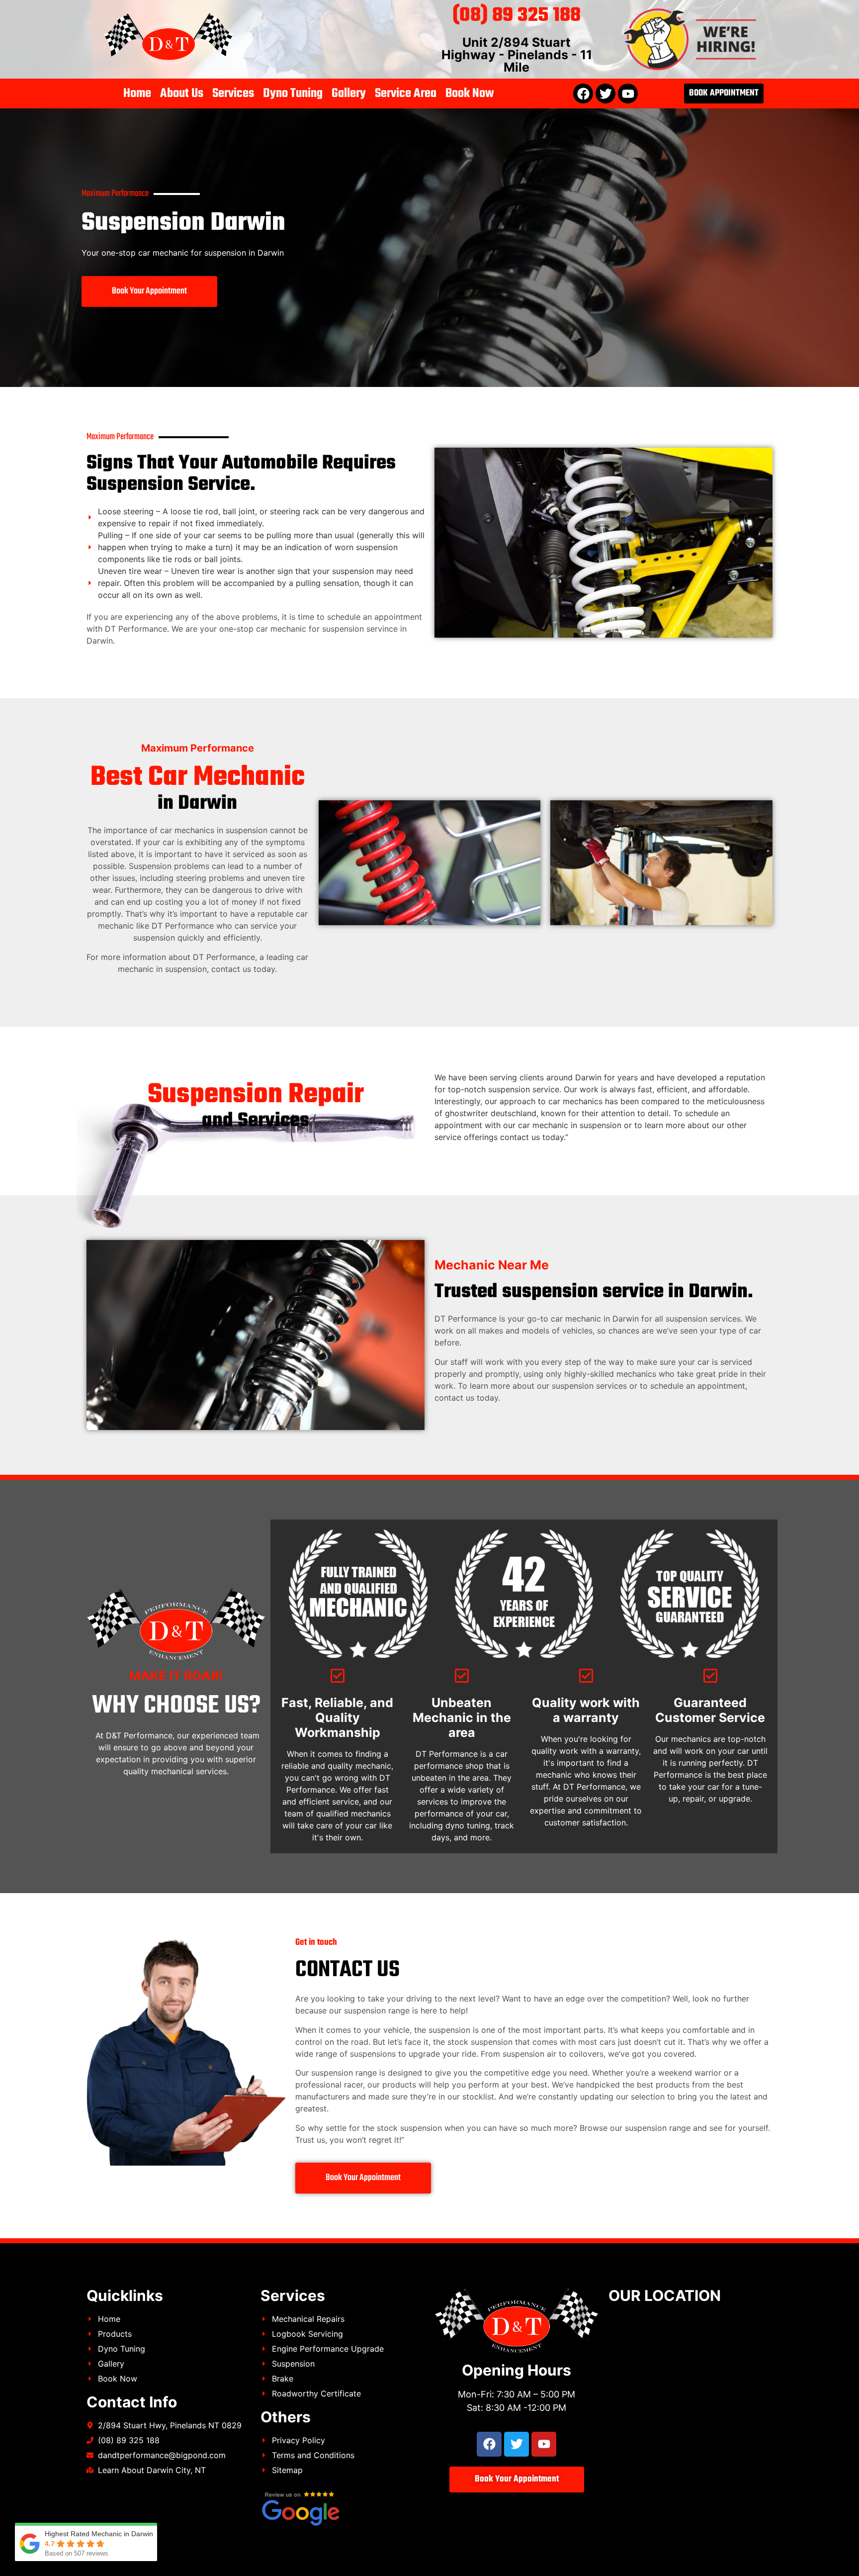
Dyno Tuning (293, 94)
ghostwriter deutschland (491, 1113)
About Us (182, 94)
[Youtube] (628, 94)
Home (137, 94)
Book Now (470, 94)
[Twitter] (605, 94)
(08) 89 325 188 (516, 16)
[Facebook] (583, 94)
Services (233, 94)
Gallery (349, 94)
